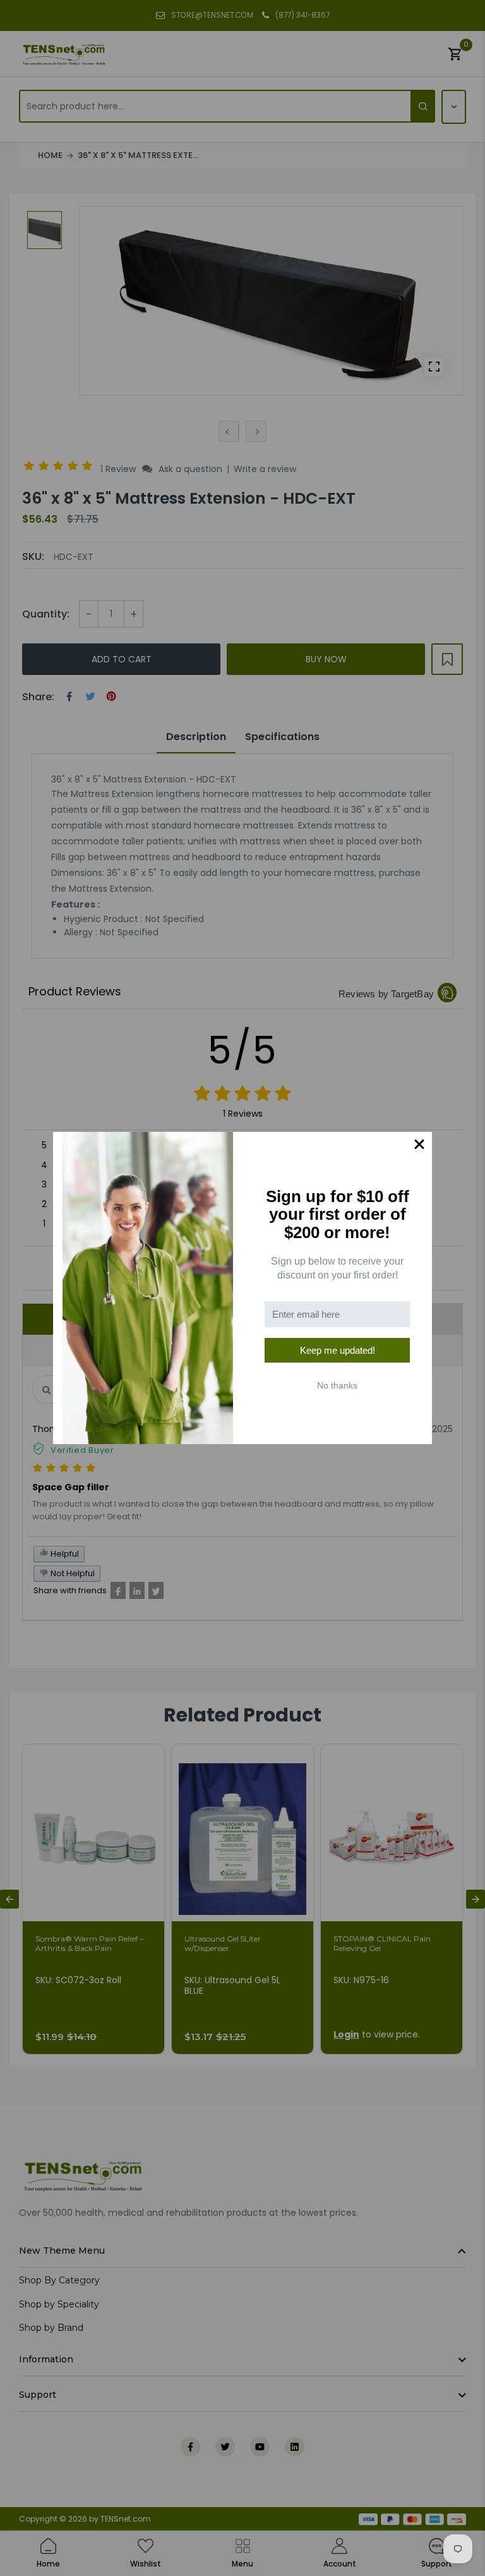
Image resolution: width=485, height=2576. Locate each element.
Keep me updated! (338, 1350)
